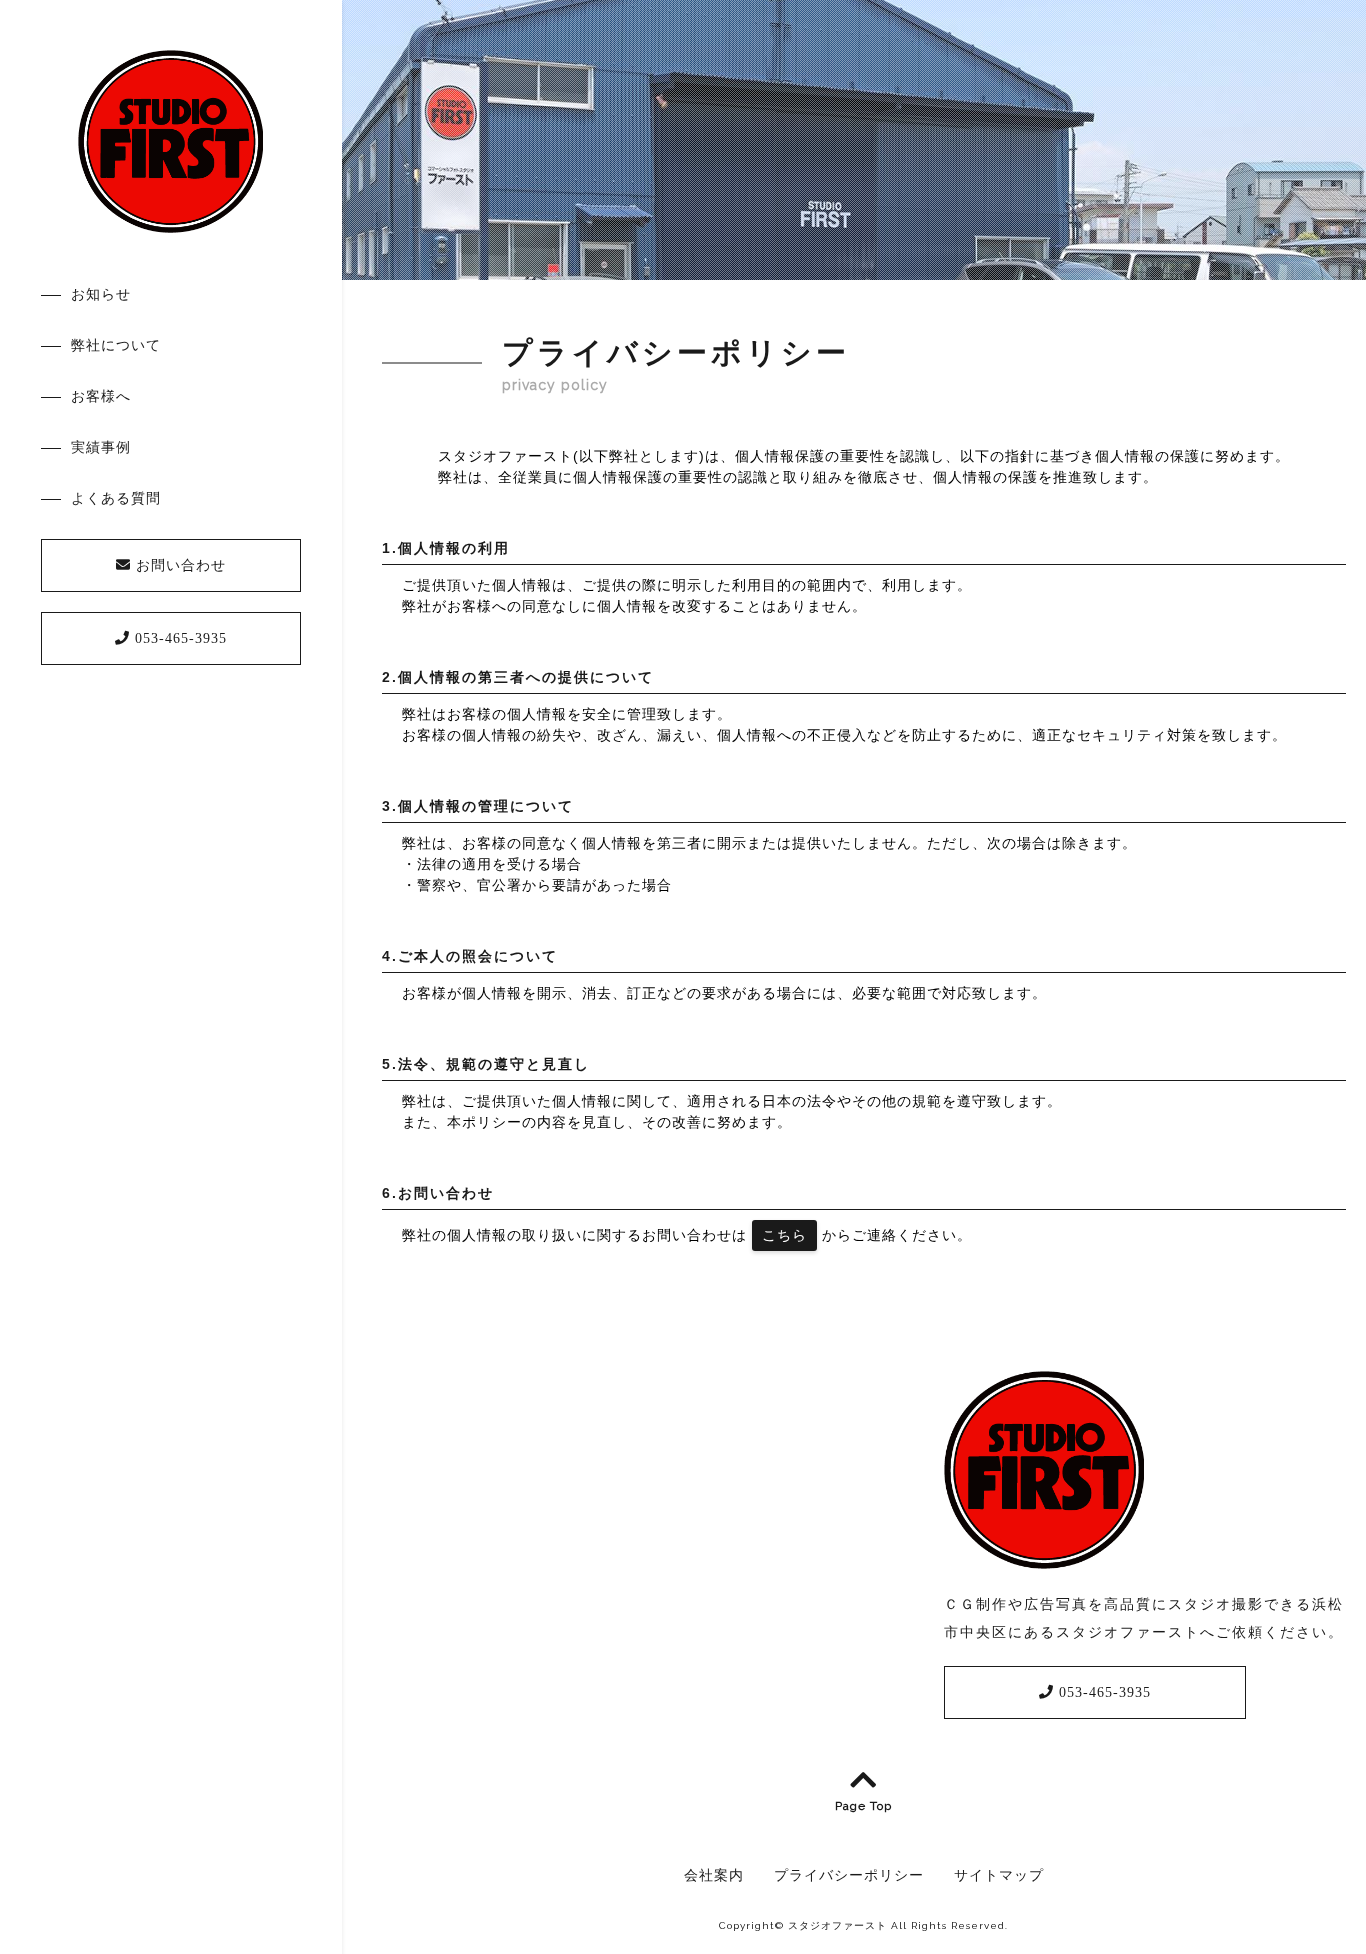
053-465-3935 (178, 638)
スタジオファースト (837, 1925)
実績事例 (101, 447)
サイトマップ (999, 1875)
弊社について (116, 345)
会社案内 (714, 1875)
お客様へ (101, 396)
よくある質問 (116, 498)
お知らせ (101, 294)
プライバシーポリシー (849, 1875)
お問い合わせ (178, 565)
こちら (784, 1235)
